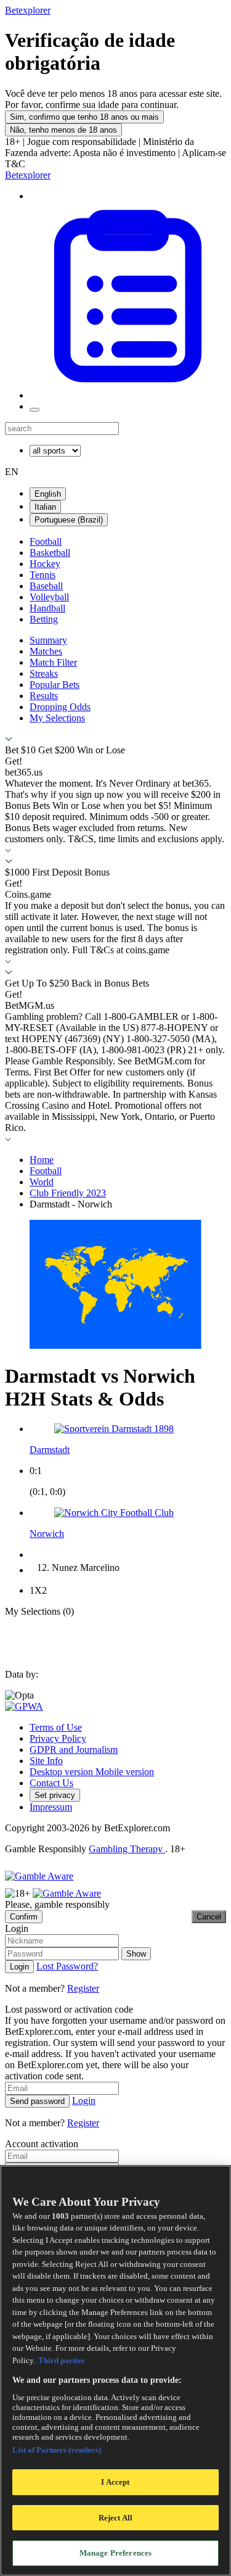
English (48, 494)
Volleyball (49, 597)
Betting (44, 619)
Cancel (209, 1917)
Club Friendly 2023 (68, 1193)
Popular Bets (55, 685)
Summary (48, 640)
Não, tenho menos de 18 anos (63, 130)
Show (136, 1954)
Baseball (46, 586)
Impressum (51, 1807)
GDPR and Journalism (74, 1750)
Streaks (44, 673)
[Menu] (34, 410)
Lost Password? (67, 1966)
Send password (37, 2101)
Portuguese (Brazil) (69, 520)
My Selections (57, 718)
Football (46, 541)
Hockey (45, 564)
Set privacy (55, 1795)
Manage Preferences (115, 2553)
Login (19, 1967)
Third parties (61, 2360)
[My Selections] (128, 395)
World (42, 1182)
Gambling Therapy (127, 1849)
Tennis (43, 575)
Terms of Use (56, 1727)
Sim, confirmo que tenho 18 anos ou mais (84, 117)
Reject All (115, 2518)
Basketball (50, 553)
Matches (46, 651)
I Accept (115, 2482)
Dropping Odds (60, 707)
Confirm (24, 1917)
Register (83, 1988)
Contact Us (51, 1783)
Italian (45, 507)
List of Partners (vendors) (57, 2450)
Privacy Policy (58, 1738)
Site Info (46, 1761)
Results (44, 696)
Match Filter (53, 662)
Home (42, 1160)
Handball (47, 608)
